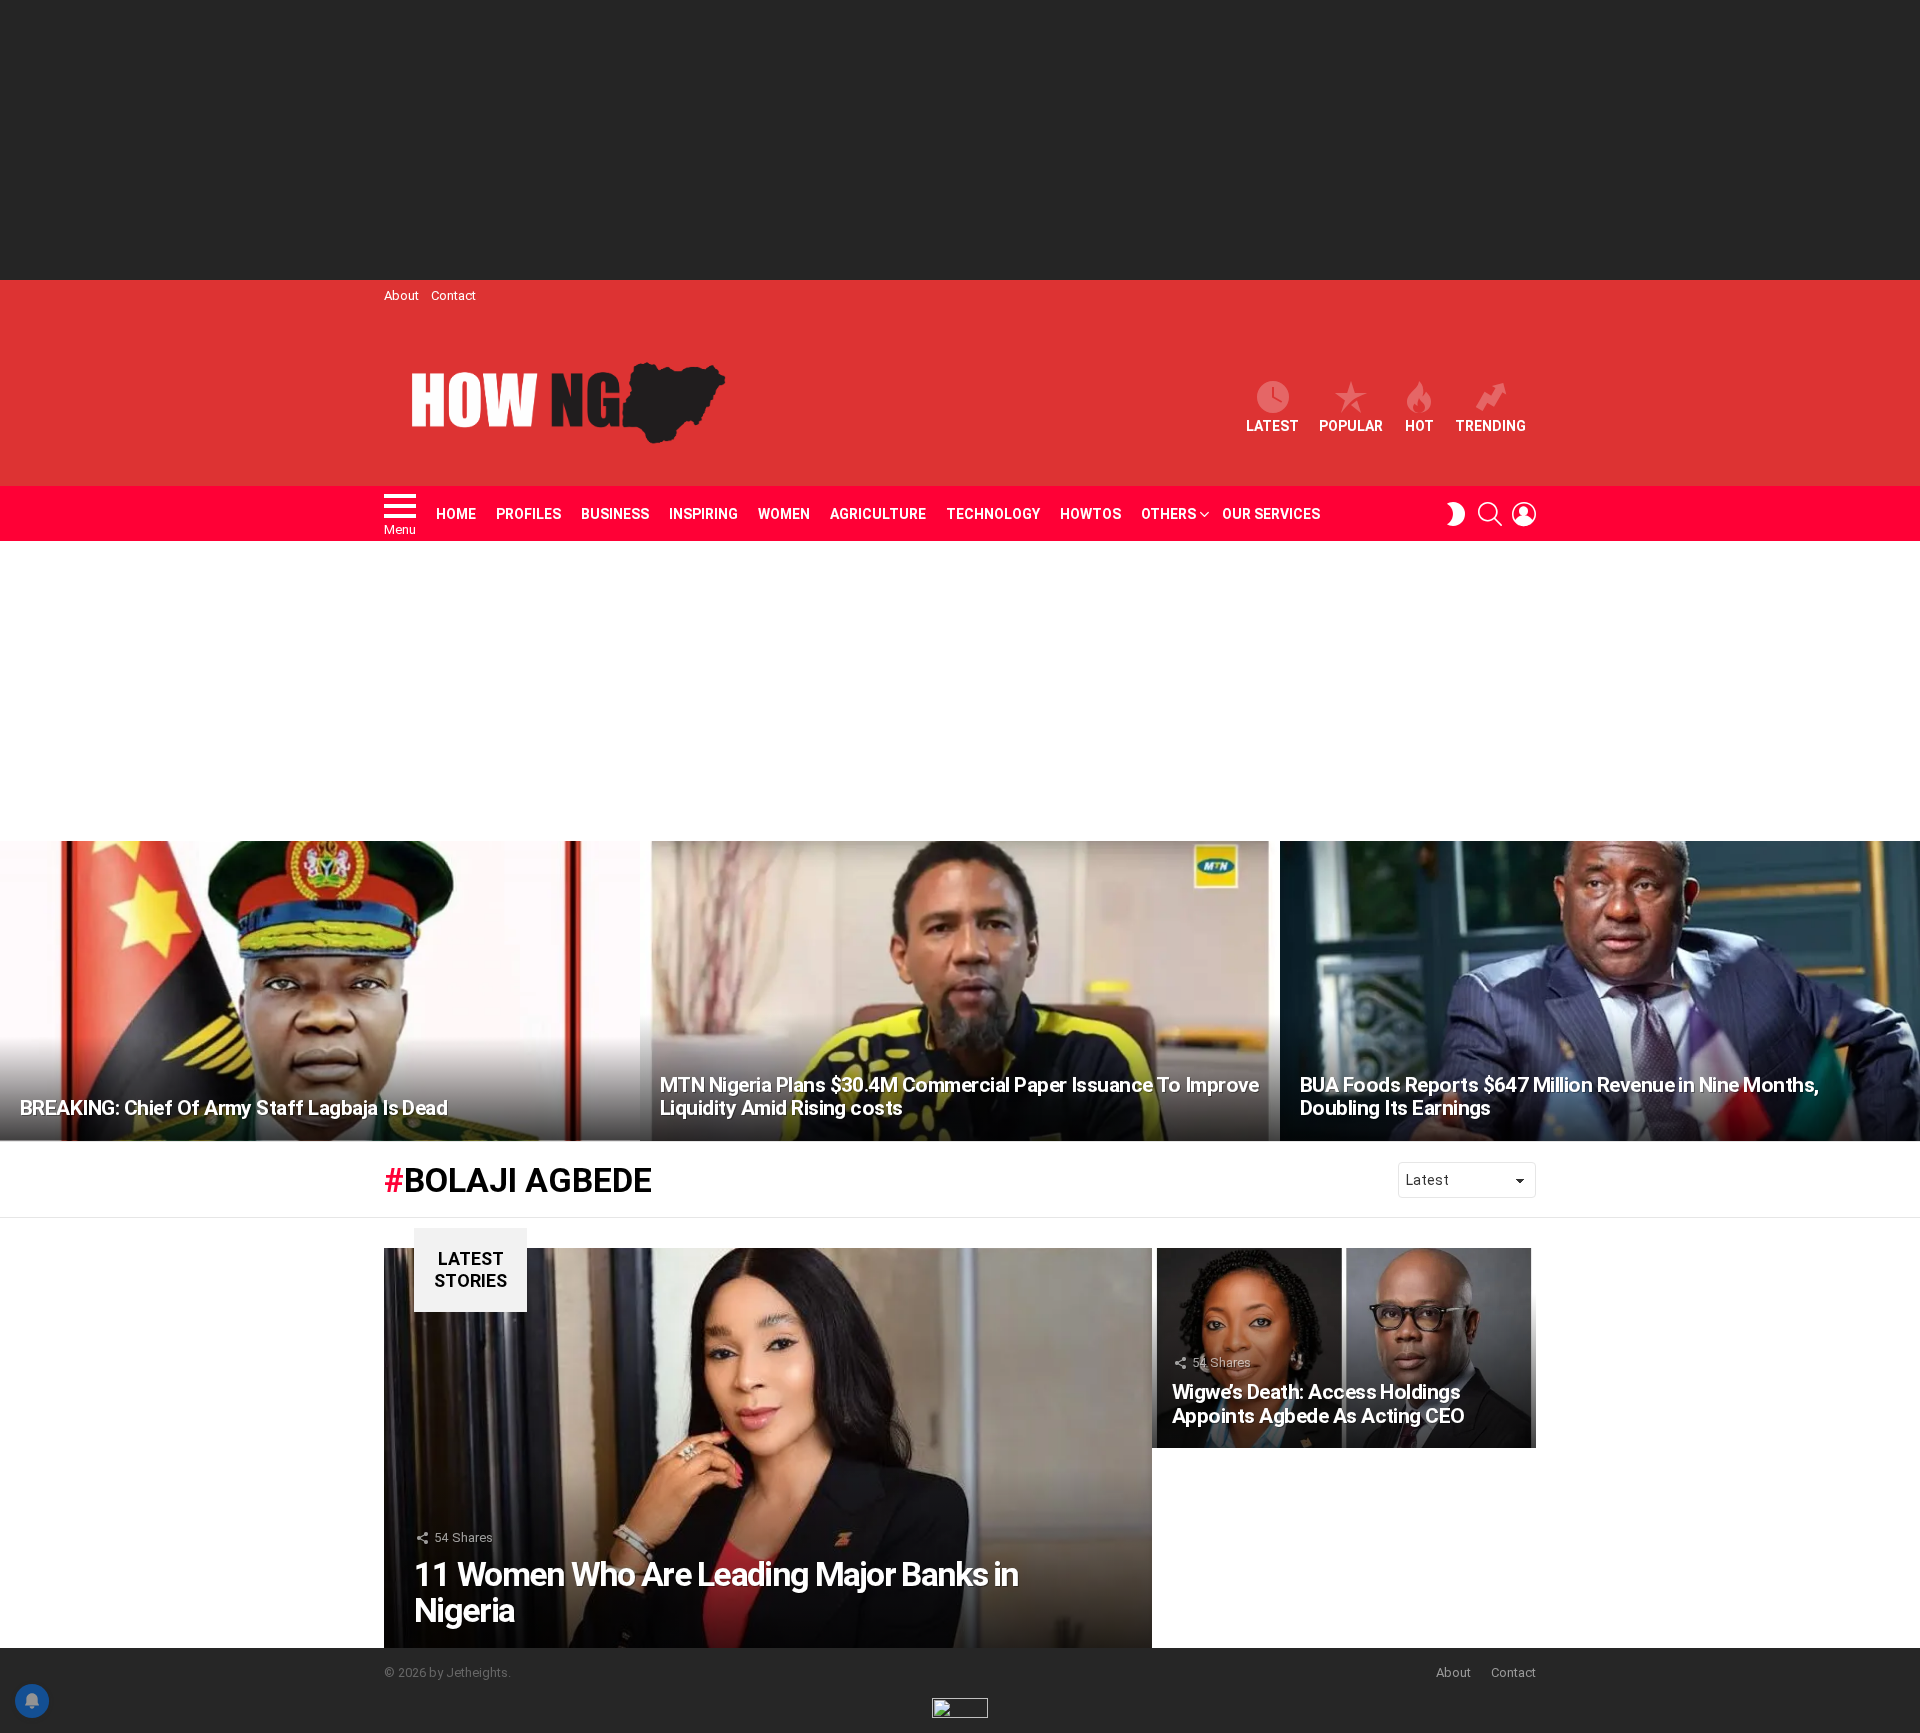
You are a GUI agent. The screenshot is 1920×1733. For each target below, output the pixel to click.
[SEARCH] (1490, 514)
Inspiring (703, 514)
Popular (1351, 426)
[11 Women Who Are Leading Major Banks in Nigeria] (768, 1448)
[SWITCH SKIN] (1456, 514)
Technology (993, 514)
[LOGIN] (1524, 514)
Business (615, 514)
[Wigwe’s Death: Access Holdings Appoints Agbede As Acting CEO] (1344, 1348)
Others (1168, 514)
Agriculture (878, 514)
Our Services (1271, 514)
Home (456, 514)
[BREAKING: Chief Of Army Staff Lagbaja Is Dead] (320, 991)
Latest (1272, 426)
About (401, 295)
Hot (1419, 426)
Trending (1490, 426)
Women (784, 514)
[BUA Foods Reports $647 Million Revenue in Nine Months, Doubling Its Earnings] (1600, 991)
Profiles (528, 514)
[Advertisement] (960, 140)
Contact (453, 295)
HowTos (1090, 514)
